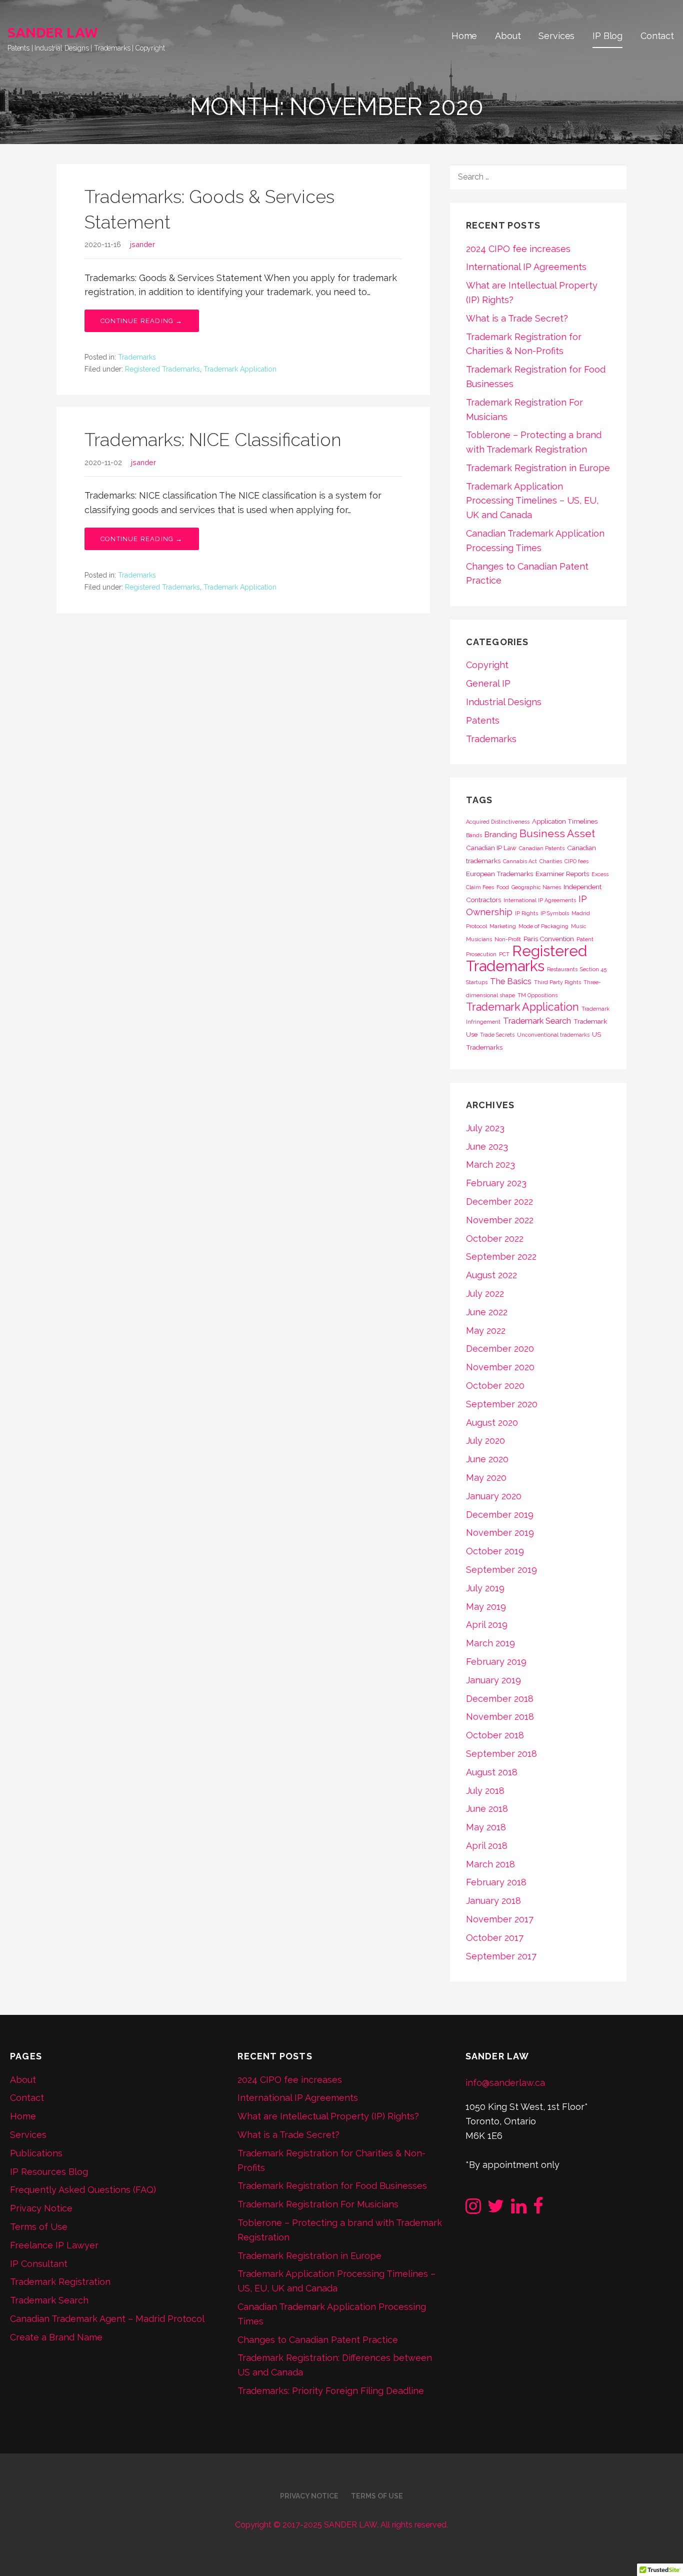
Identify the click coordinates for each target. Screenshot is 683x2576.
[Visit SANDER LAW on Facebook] (538, 2209)
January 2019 (493, 1680)
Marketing (503, 926)
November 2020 (500, 1367)
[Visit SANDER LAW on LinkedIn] (519, 2209)
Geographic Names (536, 887)
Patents (483, 720)
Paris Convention (549, 939)
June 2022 (487, 1312)
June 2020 (487, 1459)
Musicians (479, 939)
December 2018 (500, 1699)
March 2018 (490, 1864)
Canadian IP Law (491, 848)
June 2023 (487, 1146)
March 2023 (490, 1164)
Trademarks (137, 357)
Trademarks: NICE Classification (213, 440)
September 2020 (502, 1404)
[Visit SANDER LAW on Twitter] (496, 2209)
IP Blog (607, 36)
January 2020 (494, 1496)
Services (556, 36)
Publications (36, 2153)
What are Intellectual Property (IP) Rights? (328, 2116)
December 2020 (500, 1349)
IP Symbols (555, 913)
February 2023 (496, 1183)
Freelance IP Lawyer (54, 2245)
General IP (488, 683)
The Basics (511, 981)
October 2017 (495, 1938)
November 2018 (500, 1717)
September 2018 (501, 1754)
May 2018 (486, 1827)
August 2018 (492, 1772)
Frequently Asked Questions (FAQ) (83, 2190)
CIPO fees (576, 861)
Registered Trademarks (162, 369)
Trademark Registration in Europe (538, 468)
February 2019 (496, 1662)
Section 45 (593, 969)
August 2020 (492, 1423)
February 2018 (496, 1882)
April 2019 (487, 1625)
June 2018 (487, 1809)
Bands (474, 835)
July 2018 (485, 1791)
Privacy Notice (41, 2208)
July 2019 (485, 1588)
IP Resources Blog (49, 2172)
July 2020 (485, 1441)
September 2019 (501, 1570)
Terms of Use (39, 2227)
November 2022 (500, 1220)
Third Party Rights (557, 982)
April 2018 (487, 1846)
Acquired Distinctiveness (498, 822)
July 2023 (485, 1128)
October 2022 (495, 1238)
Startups (477, 982)
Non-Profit (508, 939)
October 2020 (495, 1386)
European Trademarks (499, 874)
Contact (657, 36)
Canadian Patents (542, 848)
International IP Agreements (526, 267)
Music (579, 926)
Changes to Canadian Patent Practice (318, 2340)
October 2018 (495, 1735)
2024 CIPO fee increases (518, 249)
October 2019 (495, 1551)
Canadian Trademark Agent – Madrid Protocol (107, 2319)
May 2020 (486, 1478)
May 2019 (486, 1607)
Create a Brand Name (56, 2337)
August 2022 (491, 1275)
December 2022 (499, 1201)
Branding (501, 835)
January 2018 (493, 1901)
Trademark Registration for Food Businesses (332, 2186)
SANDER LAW (52, 32)
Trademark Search (537, 1021)
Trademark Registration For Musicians (318, 2204)
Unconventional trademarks (553, 1035)
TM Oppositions (537, 995)
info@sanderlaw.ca (505, 2083)
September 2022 (501, 1256)
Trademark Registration (60, 2282)
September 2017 (501, 1956)
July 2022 (485, 1294)
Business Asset (557, 833)
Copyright (487, 665)
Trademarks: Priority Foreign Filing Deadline (331, 2391)
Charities (551, 861)
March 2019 (490, 1643)
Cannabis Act (520, 861)
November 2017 (500, 1919)
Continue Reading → (142, 321)
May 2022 (486, 1331)
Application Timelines (565, 821)
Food (503, 887)
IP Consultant (39, 2264)
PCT (504, 954)
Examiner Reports (562, 874)
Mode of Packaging (543, 926)
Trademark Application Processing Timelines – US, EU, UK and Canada (532, 501)
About (508, 36)
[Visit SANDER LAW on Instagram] (473, 2209)
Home (464, 36)
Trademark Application (240, 369)
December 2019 (500, 1515)
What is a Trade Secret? (517, 318)
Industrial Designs (504, 702)
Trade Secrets (497, 1035)
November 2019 (500, 1533)
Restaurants (562, 969)
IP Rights (526, 913)
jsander (142, 244)
